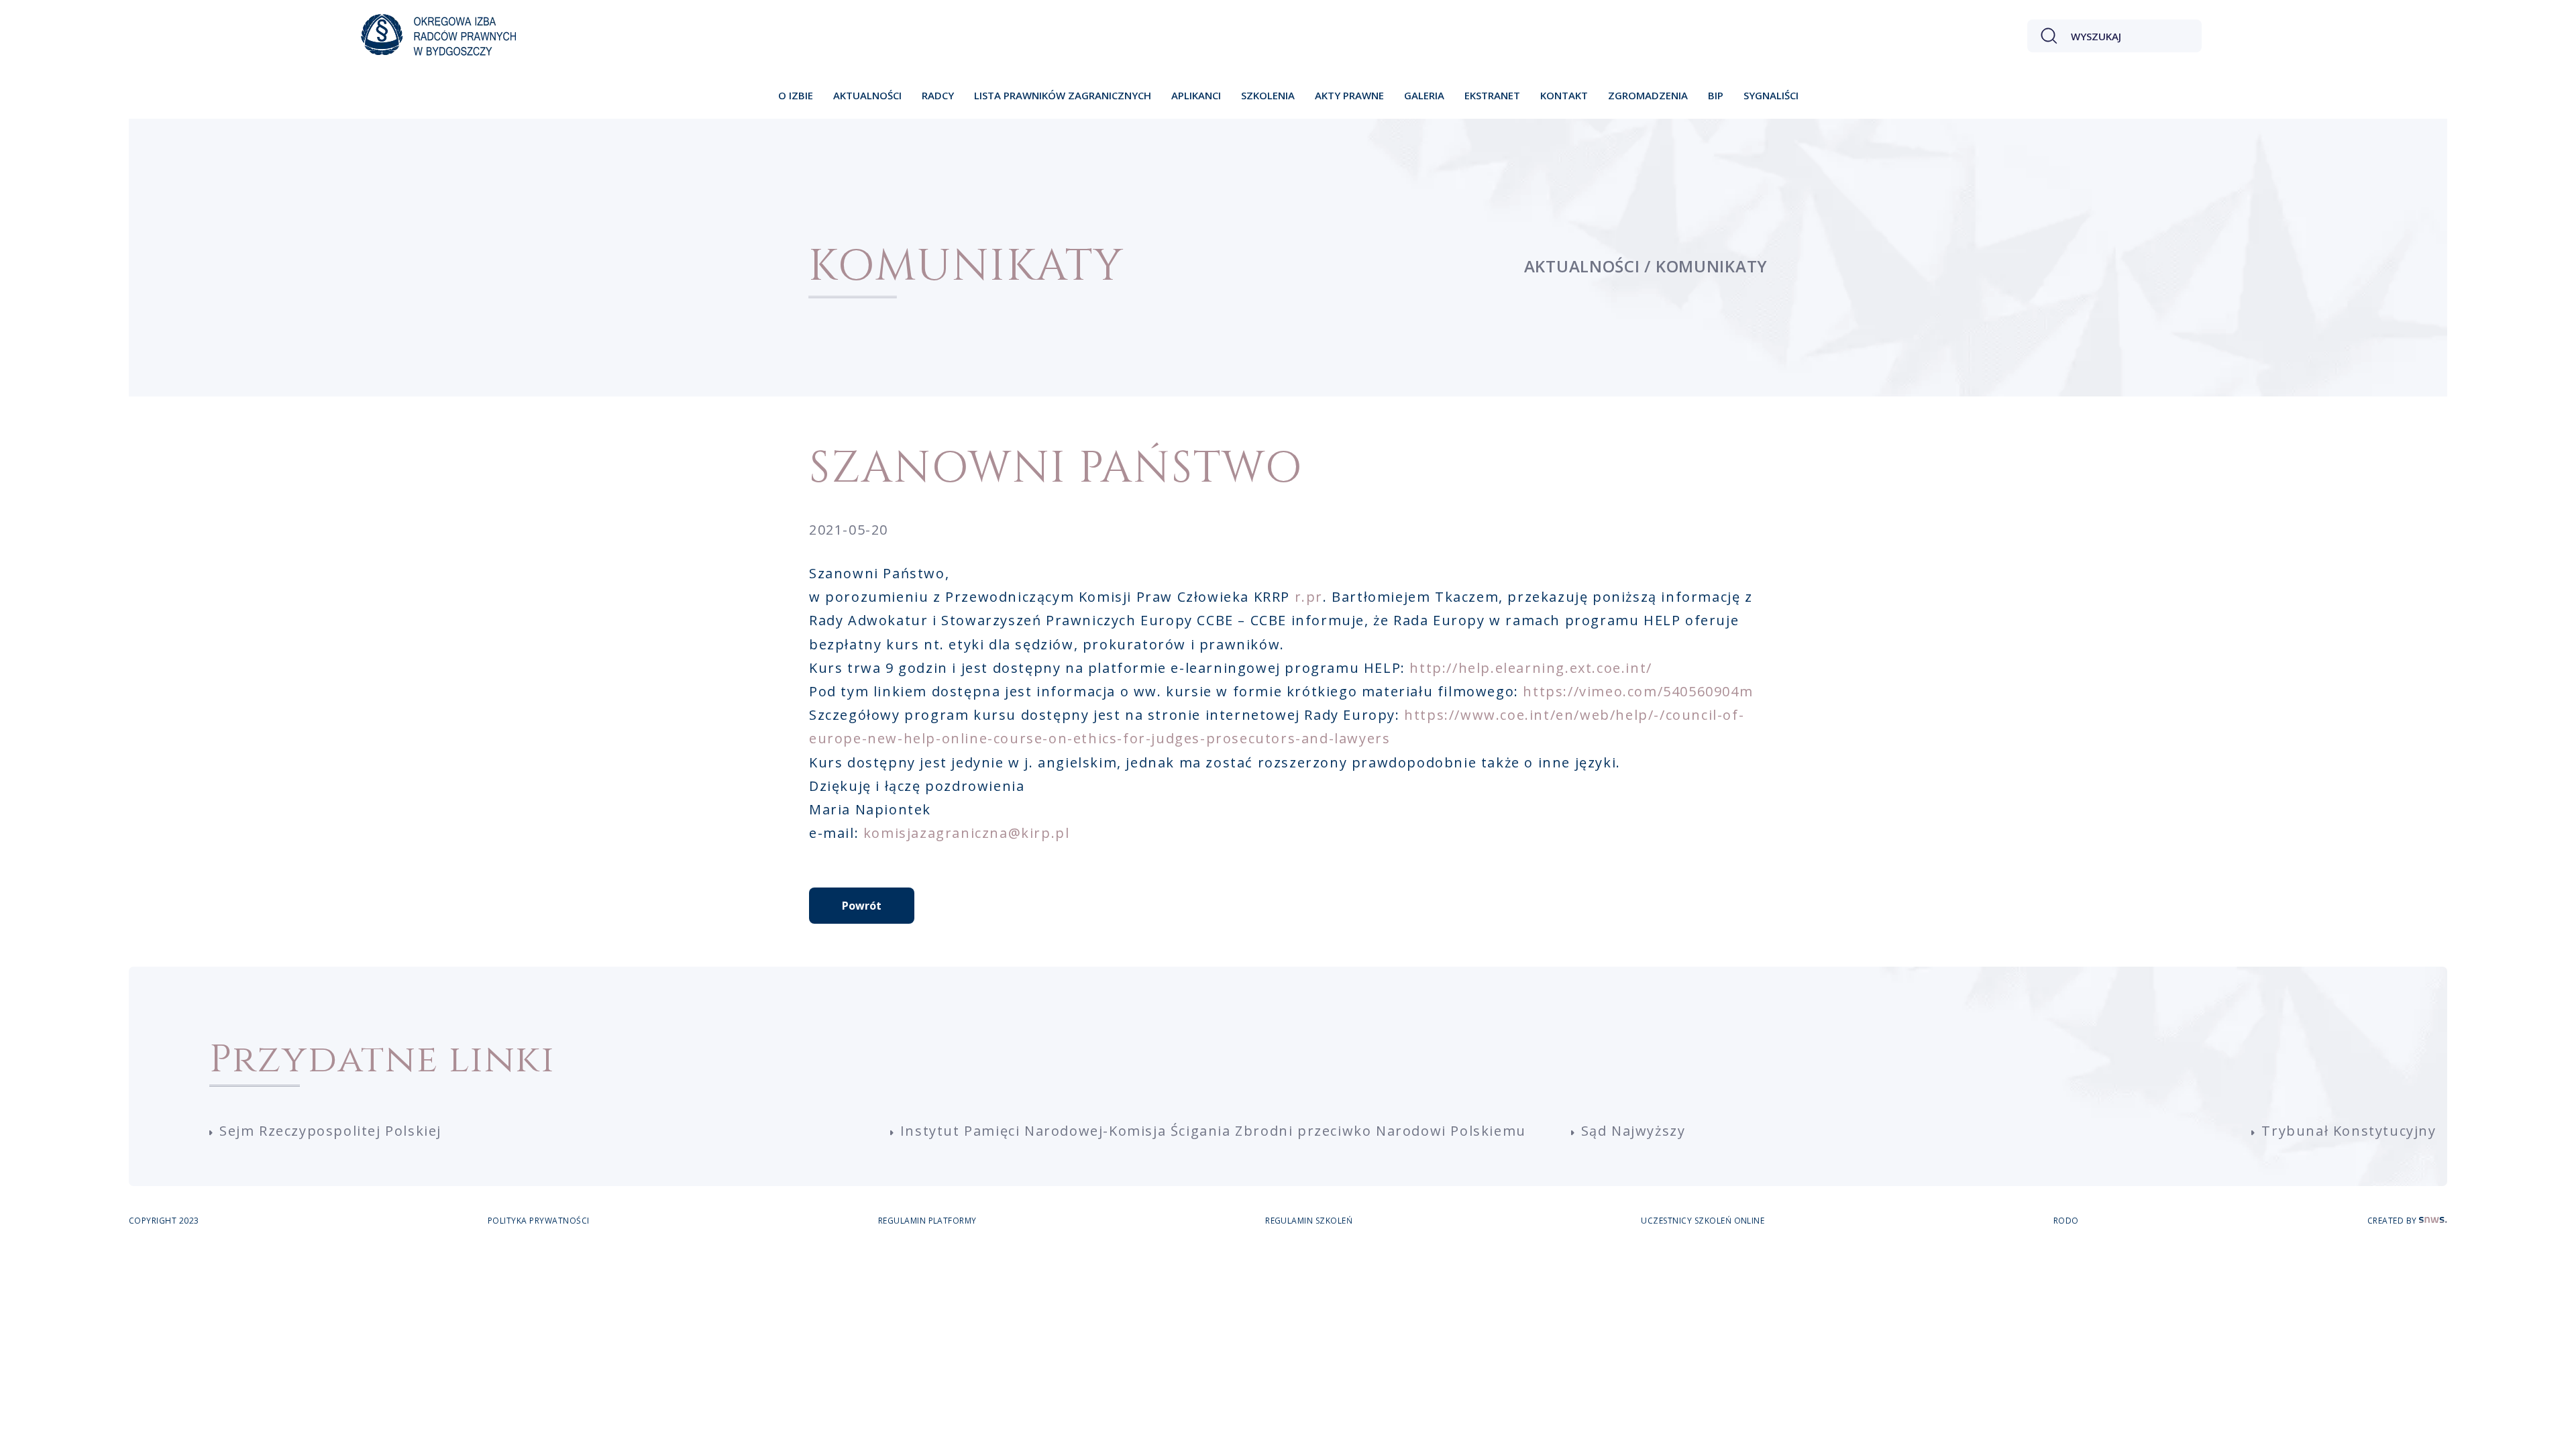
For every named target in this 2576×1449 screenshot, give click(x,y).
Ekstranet (1492, 95)
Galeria (1424, 95)
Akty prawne (1349, 95)
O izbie (796, 95)
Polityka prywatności (539, 1221)
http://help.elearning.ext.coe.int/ (1531, 668)
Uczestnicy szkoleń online (1703, 1221)
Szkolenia (1268, 95)
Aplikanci (1196, 95)
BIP (1716, 95)
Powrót (862, 906)
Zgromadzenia (1648, 95)
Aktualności (867, 95)
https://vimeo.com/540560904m (1638, 691)
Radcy (938, 95)
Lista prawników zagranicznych (1063, 95)
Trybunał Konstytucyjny (2349, 1131)
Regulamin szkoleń (1309, 1221)
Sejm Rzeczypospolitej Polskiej (330, 1131)
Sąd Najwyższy (1633, 1131)
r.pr (1309, 597)
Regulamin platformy (927, 1221)
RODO (2066, 1221)
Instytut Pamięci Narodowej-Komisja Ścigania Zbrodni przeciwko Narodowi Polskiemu (1213, 1131)
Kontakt (1564, 95)
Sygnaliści (1771, 95)
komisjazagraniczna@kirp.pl (967, 833)
